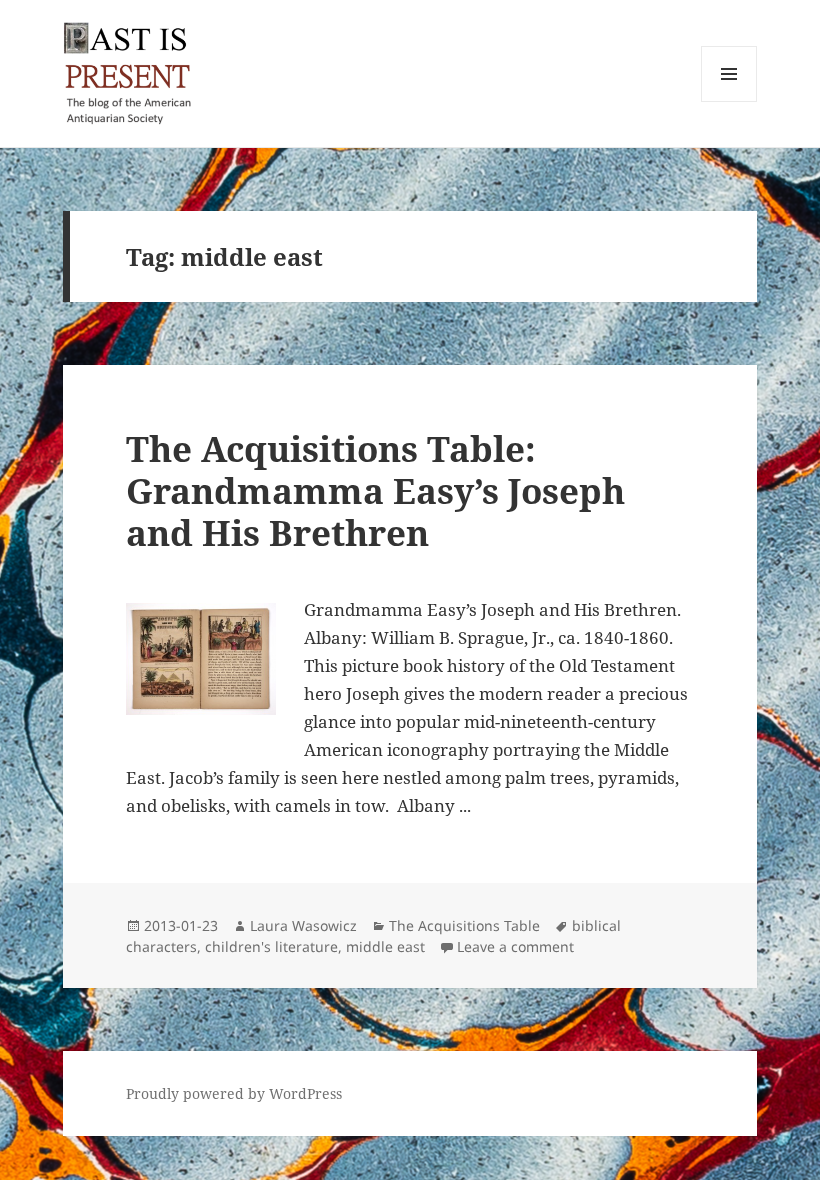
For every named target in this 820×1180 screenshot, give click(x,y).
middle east (385, 946)
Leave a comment (515, 946)
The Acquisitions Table (464, 925)
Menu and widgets (729, 101)
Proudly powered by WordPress (234, 1093)
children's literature (271, 946)
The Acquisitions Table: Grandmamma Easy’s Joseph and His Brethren (375, 490)
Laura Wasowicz (303, 925)
